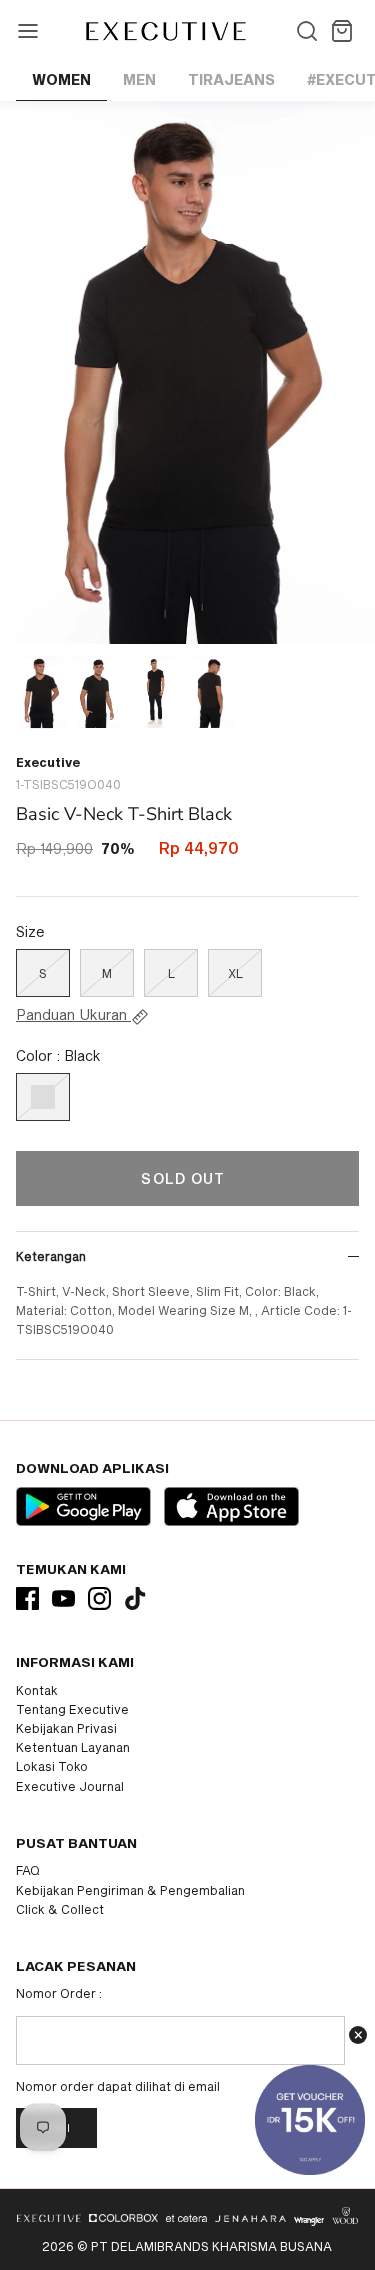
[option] (187, 372)
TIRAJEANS (231, 79)
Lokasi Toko (52, 1766)
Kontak (37, 1690)
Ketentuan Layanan (73, 1747)
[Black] (43, 1097)
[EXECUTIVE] (164, 31)
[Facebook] (27, 1598)
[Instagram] (99, 1598)
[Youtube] (63, 1598)
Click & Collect (60, 1909)
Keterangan (51, 1256)
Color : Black (58, 1055)
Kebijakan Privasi (66, 1728)
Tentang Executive (72, 1709)
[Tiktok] (135, 1598)
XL (235, 973)
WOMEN (61, 79)
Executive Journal (70, 1786)
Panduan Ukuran (73, 1015)
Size (30, 931)
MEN (139, 79)
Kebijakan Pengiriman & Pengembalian (130, 1890)
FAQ (28, 1870)
